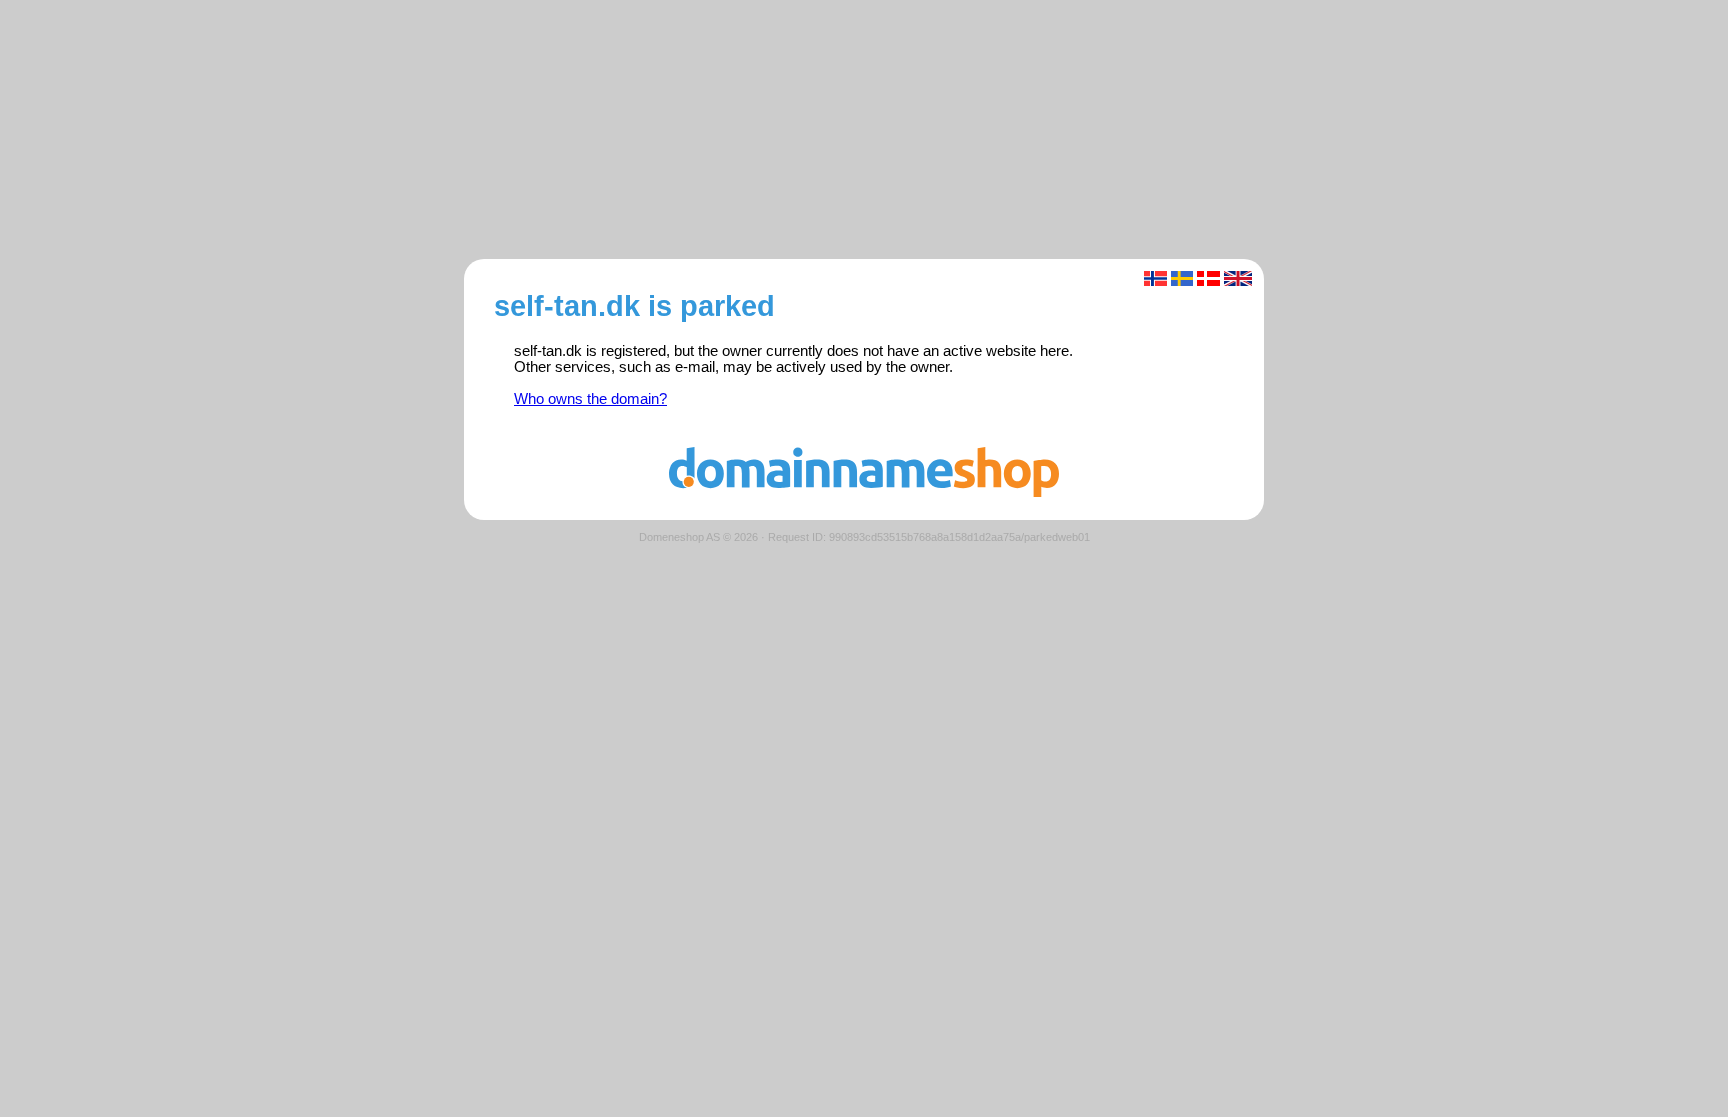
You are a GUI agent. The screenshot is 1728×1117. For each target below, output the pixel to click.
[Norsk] (1155, 278)
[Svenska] (1182, 278)
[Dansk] (1208, 278)
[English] (1238, 278)
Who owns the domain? (590, 399)
